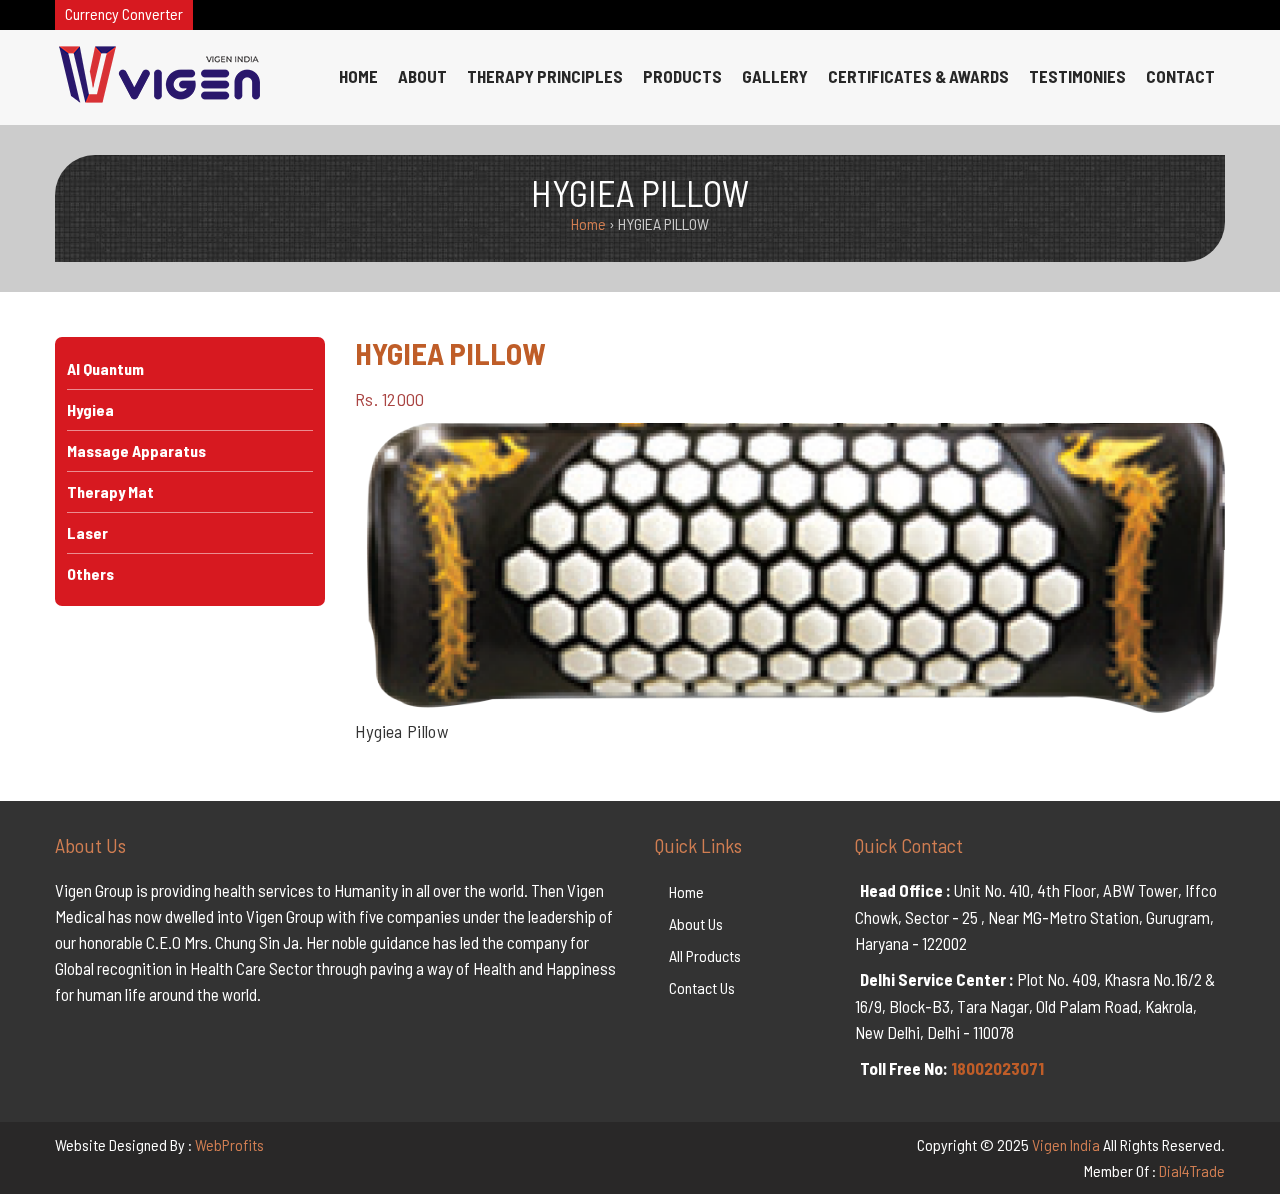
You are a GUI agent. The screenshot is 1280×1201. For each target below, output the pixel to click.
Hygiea (90, 409)
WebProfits (229, 1144)
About (422, 76)
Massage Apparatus (136, 450)
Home (358, 76)
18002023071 (997, 1068)
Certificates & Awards (918, 76)
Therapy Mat (110, 491)
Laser (87, 532)
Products (682, 76)
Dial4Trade (1192, 1170)
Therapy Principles (545, 76)
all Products (705, 955)
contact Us (702, 987)
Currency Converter (124, 13)
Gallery (775, 76)
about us (696, 923)
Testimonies (1077, 76)
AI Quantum (105, 368)
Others (90, 573)
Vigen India (1066, 1144)
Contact (1180, 76)
